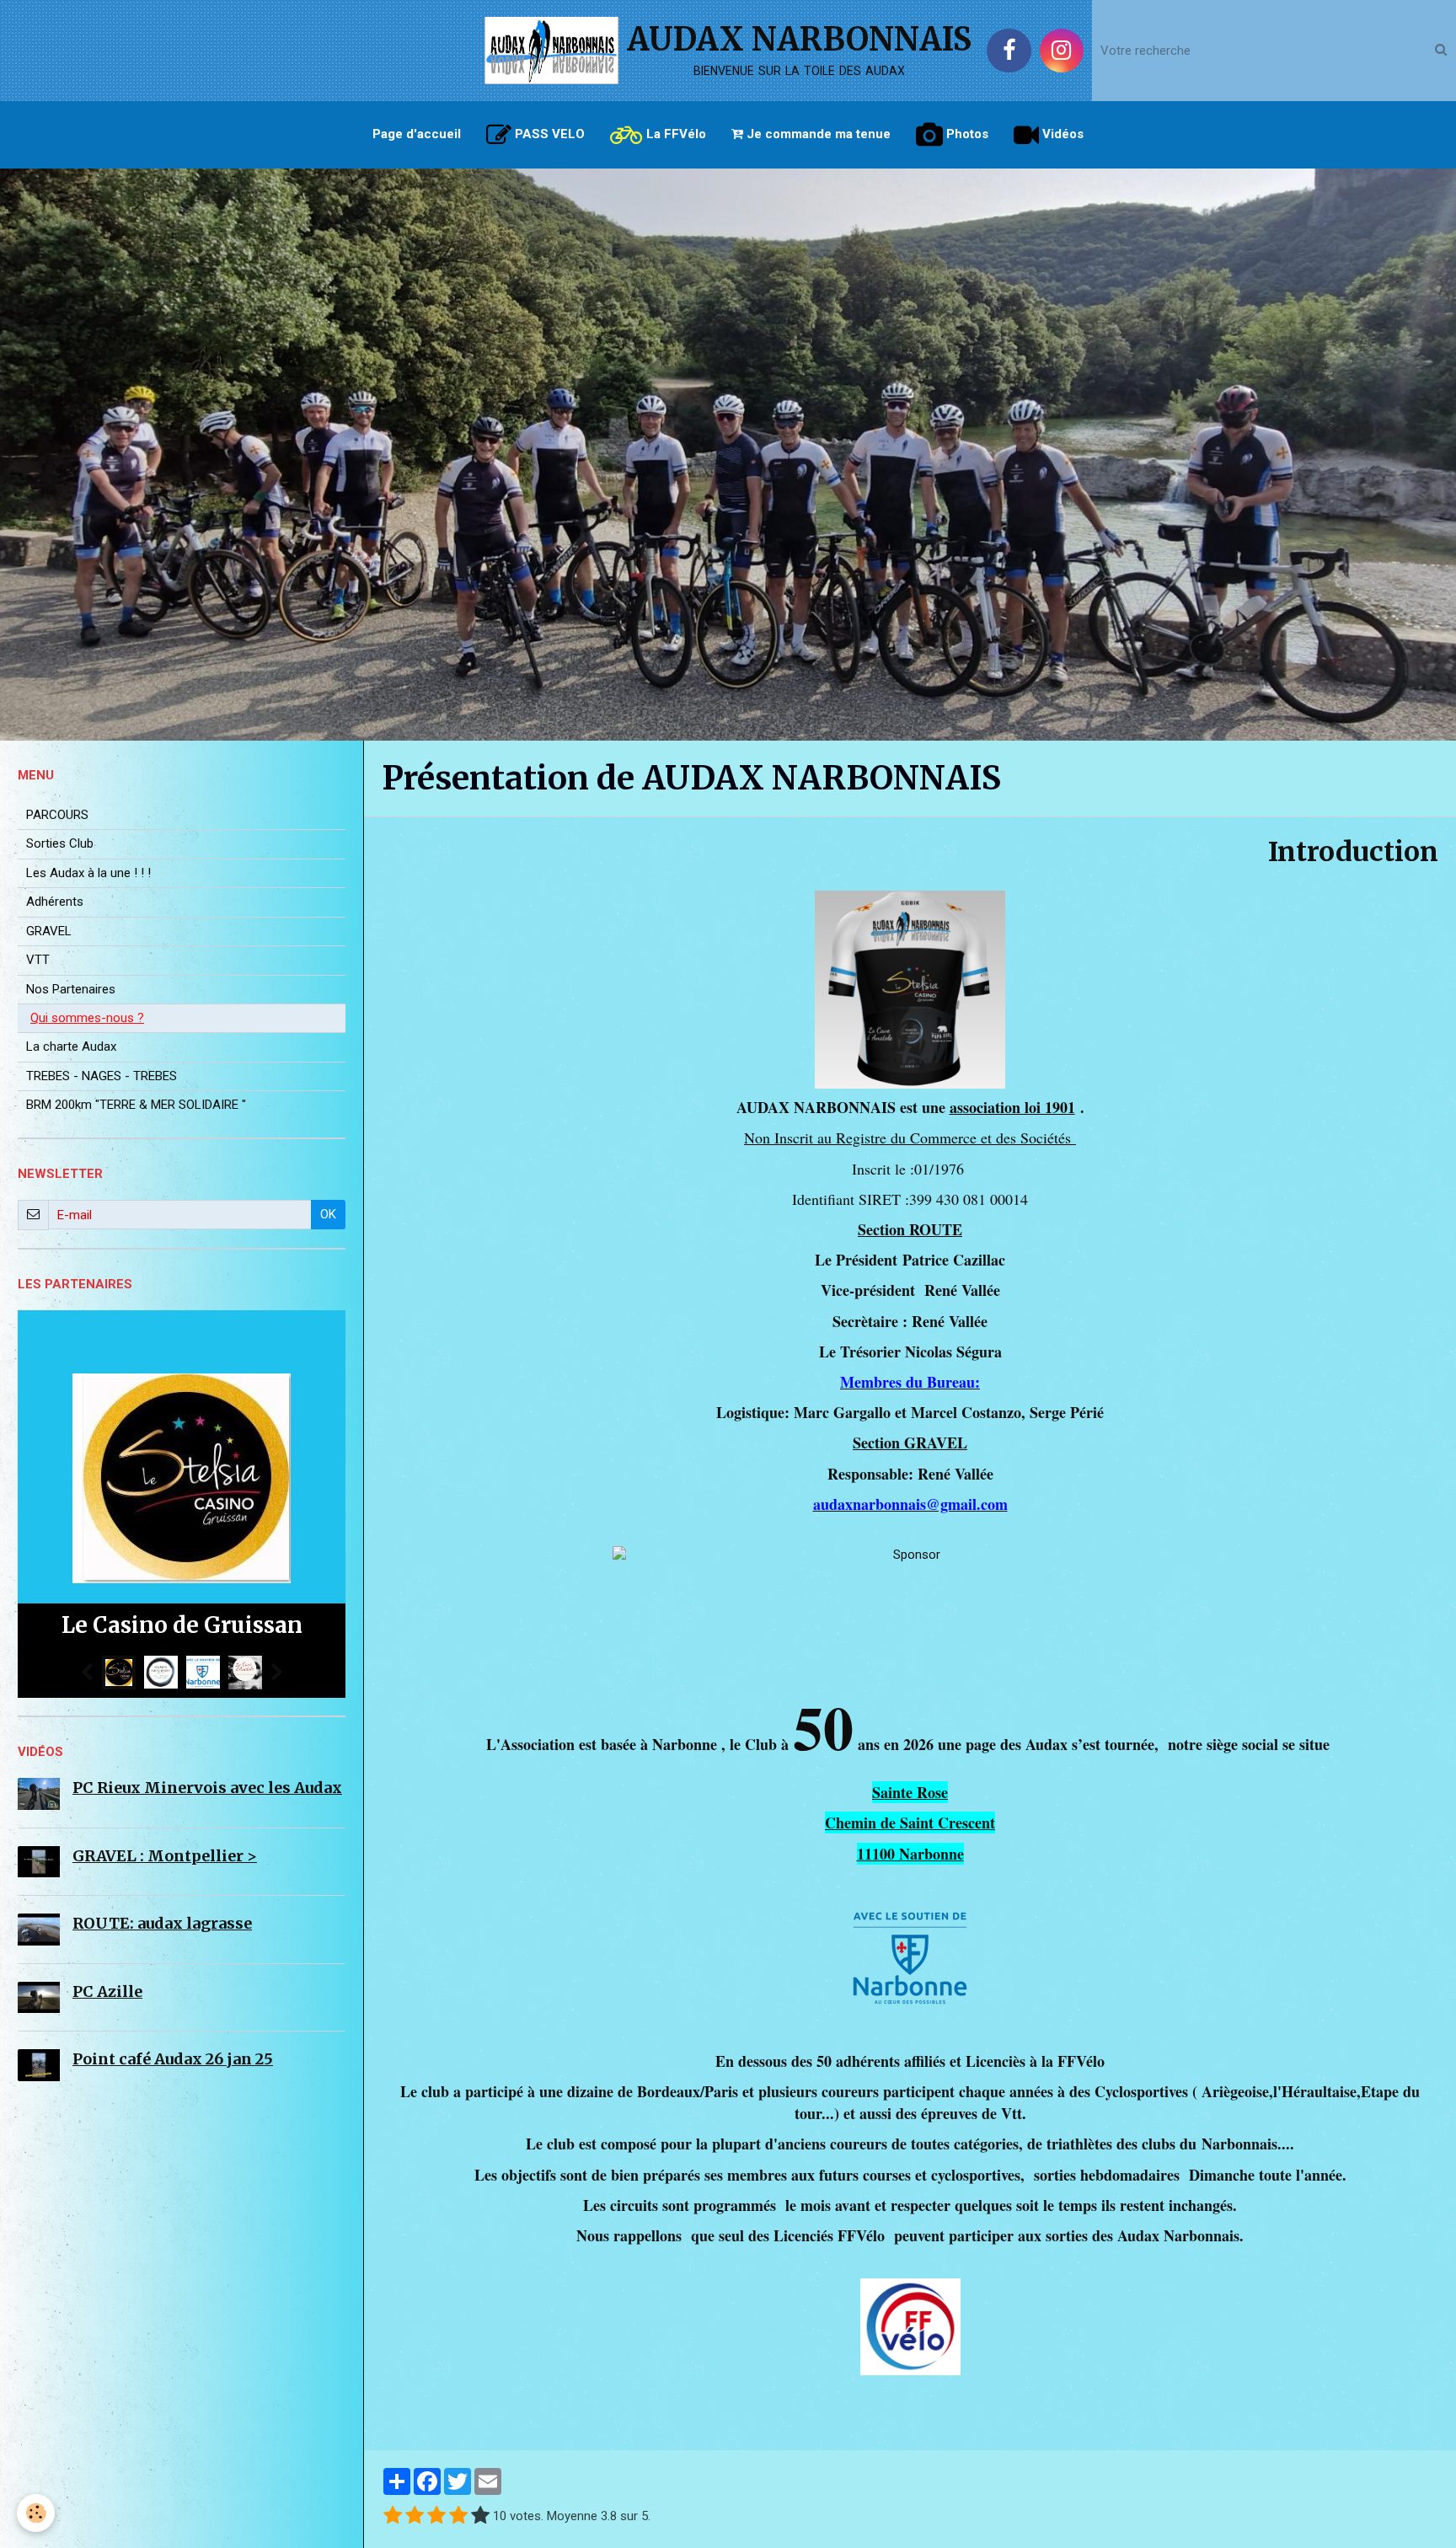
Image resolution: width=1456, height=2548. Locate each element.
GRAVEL (49, 931)
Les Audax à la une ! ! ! (88, 873)
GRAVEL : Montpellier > (165, 1856)
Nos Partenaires (71, 989)
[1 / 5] (393, 2516)
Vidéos (1061, 134)
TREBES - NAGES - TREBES (102, 1076)
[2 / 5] (415, 2516)
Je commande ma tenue (817, 134)
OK (328, 1214)
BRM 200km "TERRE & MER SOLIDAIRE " (136, 1105)
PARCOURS (57, 815)
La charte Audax (71, 1046)
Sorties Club (60, 843)
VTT (38, 960)
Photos (966, 134)
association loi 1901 (1012, 1107)
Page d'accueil (417, 134)
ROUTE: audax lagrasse (162, 1923)
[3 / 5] (436, 2516)
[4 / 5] (458, 2516)
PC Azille (107, 1991)
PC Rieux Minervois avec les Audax (207, 1788)
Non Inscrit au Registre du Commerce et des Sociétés (910, 1137)
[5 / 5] (480, 2516)
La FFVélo (674, 134)
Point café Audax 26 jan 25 (173, 2059)
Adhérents (55, 902)
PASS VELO (548, 134)
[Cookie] (36, 2513)
